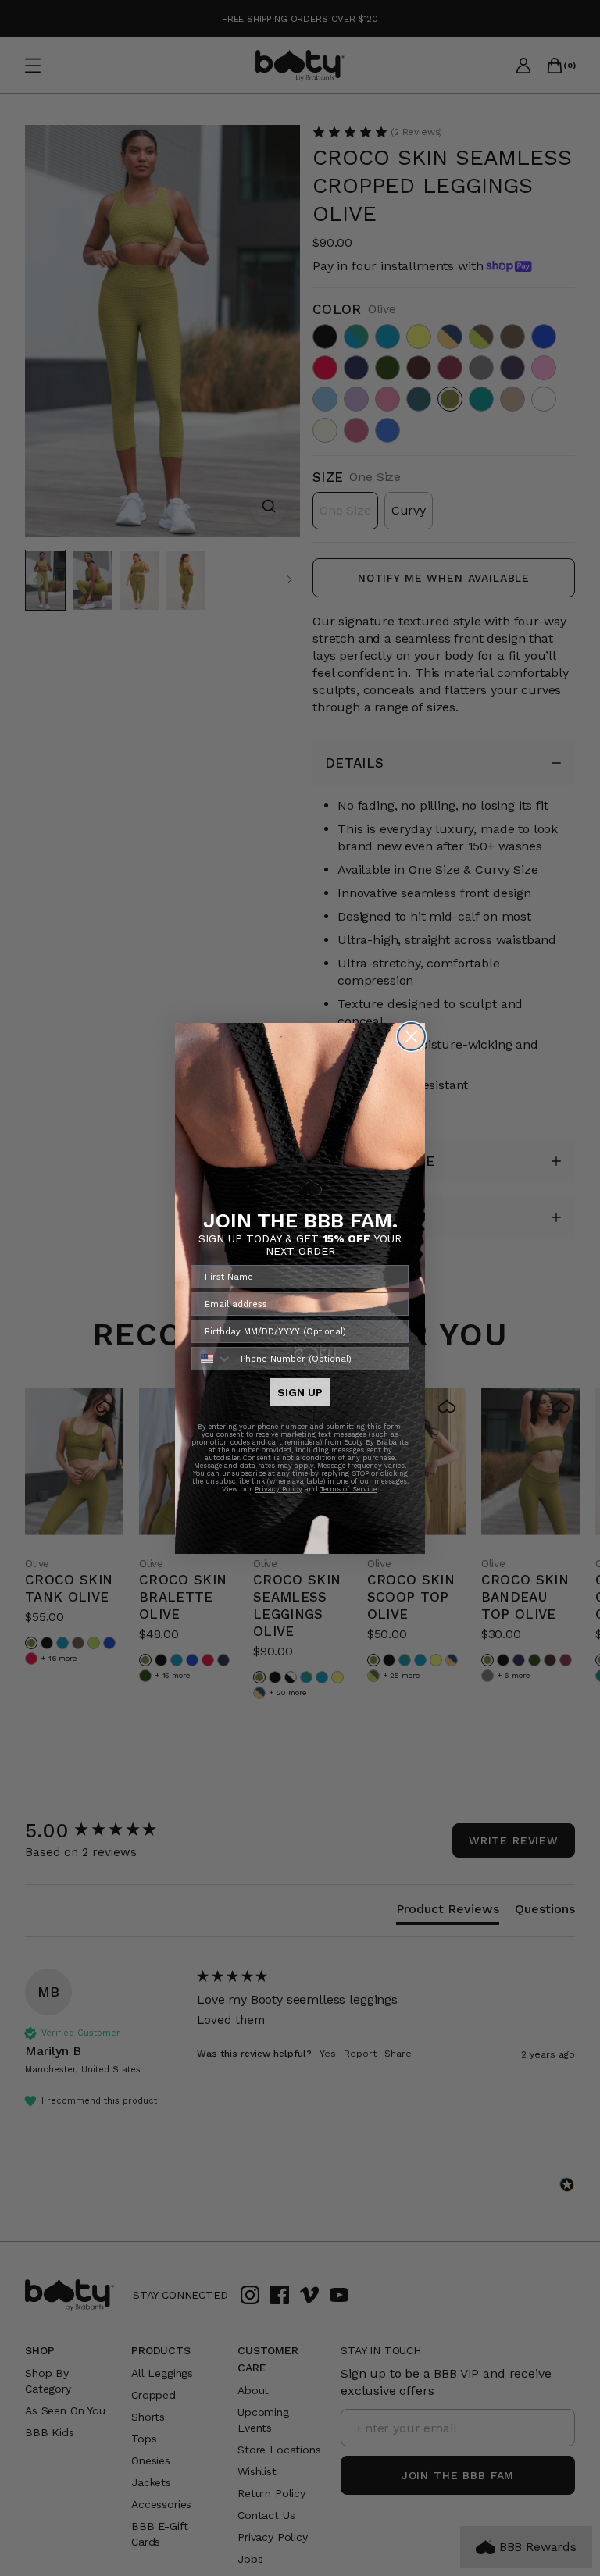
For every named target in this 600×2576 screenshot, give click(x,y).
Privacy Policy (279, 1489)
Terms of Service (348, 1489)
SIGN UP (300, 1392)
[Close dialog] (411, 1037)
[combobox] (212, 1359)
